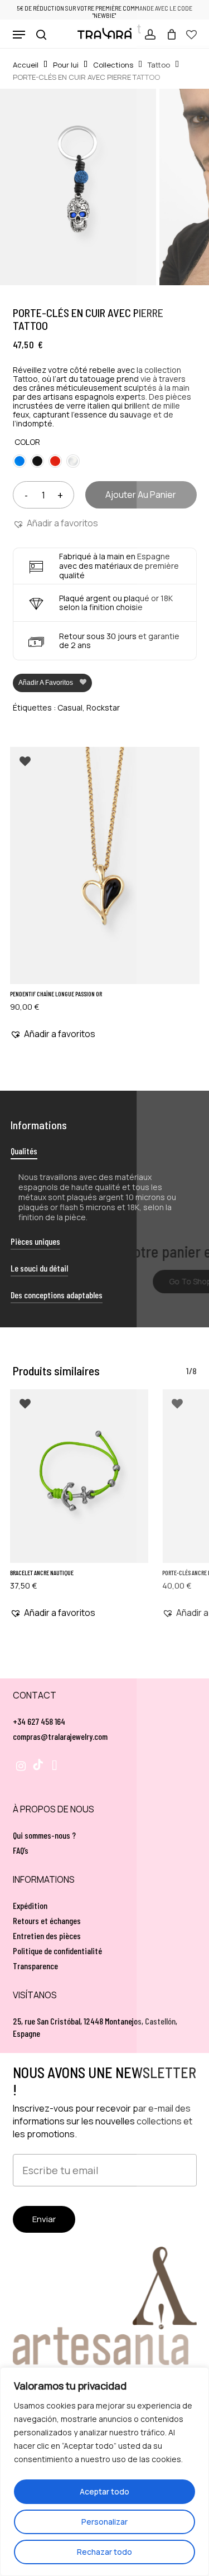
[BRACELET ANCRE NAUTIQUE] (79, 1476)
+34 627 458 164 (39, 1721)
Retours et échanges (47, 1920)
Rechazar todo (104, 2552)
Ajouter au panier (141, 495)
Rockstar (103, 707)
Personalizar (104, 2522)
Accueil (26, 65)
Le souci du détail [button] (39, 1268)
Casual (70, 707)
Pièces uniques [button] (35, 1241)
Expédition (30, 1905)
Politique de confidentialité (57, 1951)
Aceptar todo (104, 2491)
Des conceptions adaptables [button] (57, 1295)
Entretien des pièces (47, 1935)
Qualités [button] (24, 1151)
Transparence (35, 1966)
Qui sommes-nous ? (44, 1835)
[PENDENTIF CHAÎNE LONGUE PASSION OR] (105, 865)
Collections (113, 65)
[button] (19, 35)
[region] (104, 2472)
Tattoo (159, 65)
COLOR (27, 442)
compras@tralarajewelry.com (60, 1736)
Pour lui (66, 65)
